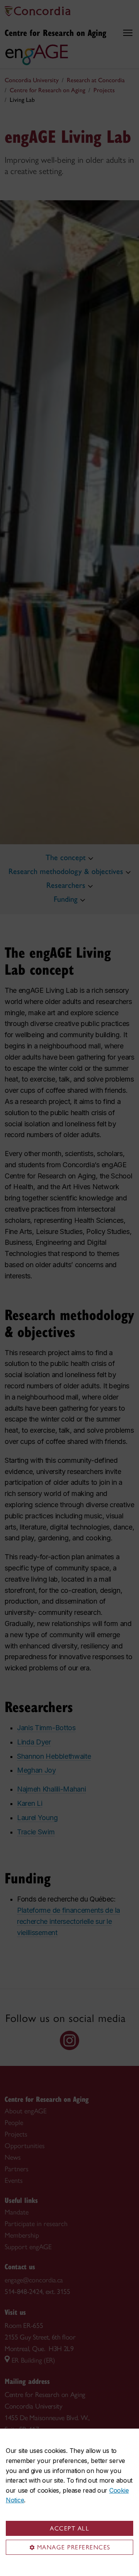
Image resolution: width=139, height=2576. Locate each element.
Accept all (69, 2528)
